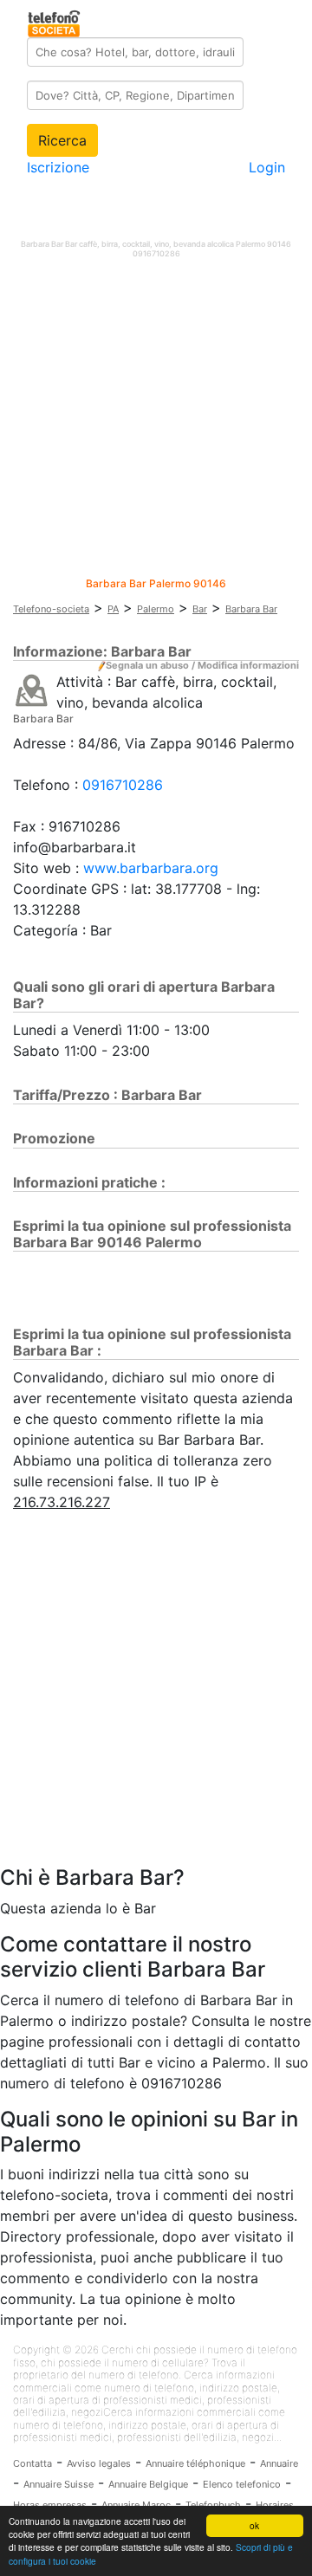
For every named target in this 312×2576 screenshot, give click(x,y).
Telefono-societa (51, 609)
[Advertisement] (156, 422)
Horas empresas (50, 2505)
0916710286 (123, 785)
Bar (200, 609)
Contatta (32, 2463)
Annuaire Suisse (58, 2484)
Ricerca (62, 140)
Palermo (156, 609)
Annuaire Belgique (148, 2484)
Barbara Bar (251, 609)
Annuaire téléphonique (195, 2463)
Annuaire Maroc (136, 2505)
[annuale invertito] (32, 689)
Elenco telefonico (242, 2484)
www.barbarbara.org (151, 868)
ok (254, 2525)
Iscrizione (58, 167)
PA (113, 609)
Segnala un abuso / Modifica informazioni (202, 665)
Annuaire (279, 2463)
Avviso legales (99, 2463)
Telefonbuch (213, 2505)
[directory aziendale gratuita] (55, 21)
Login (267, 167)
